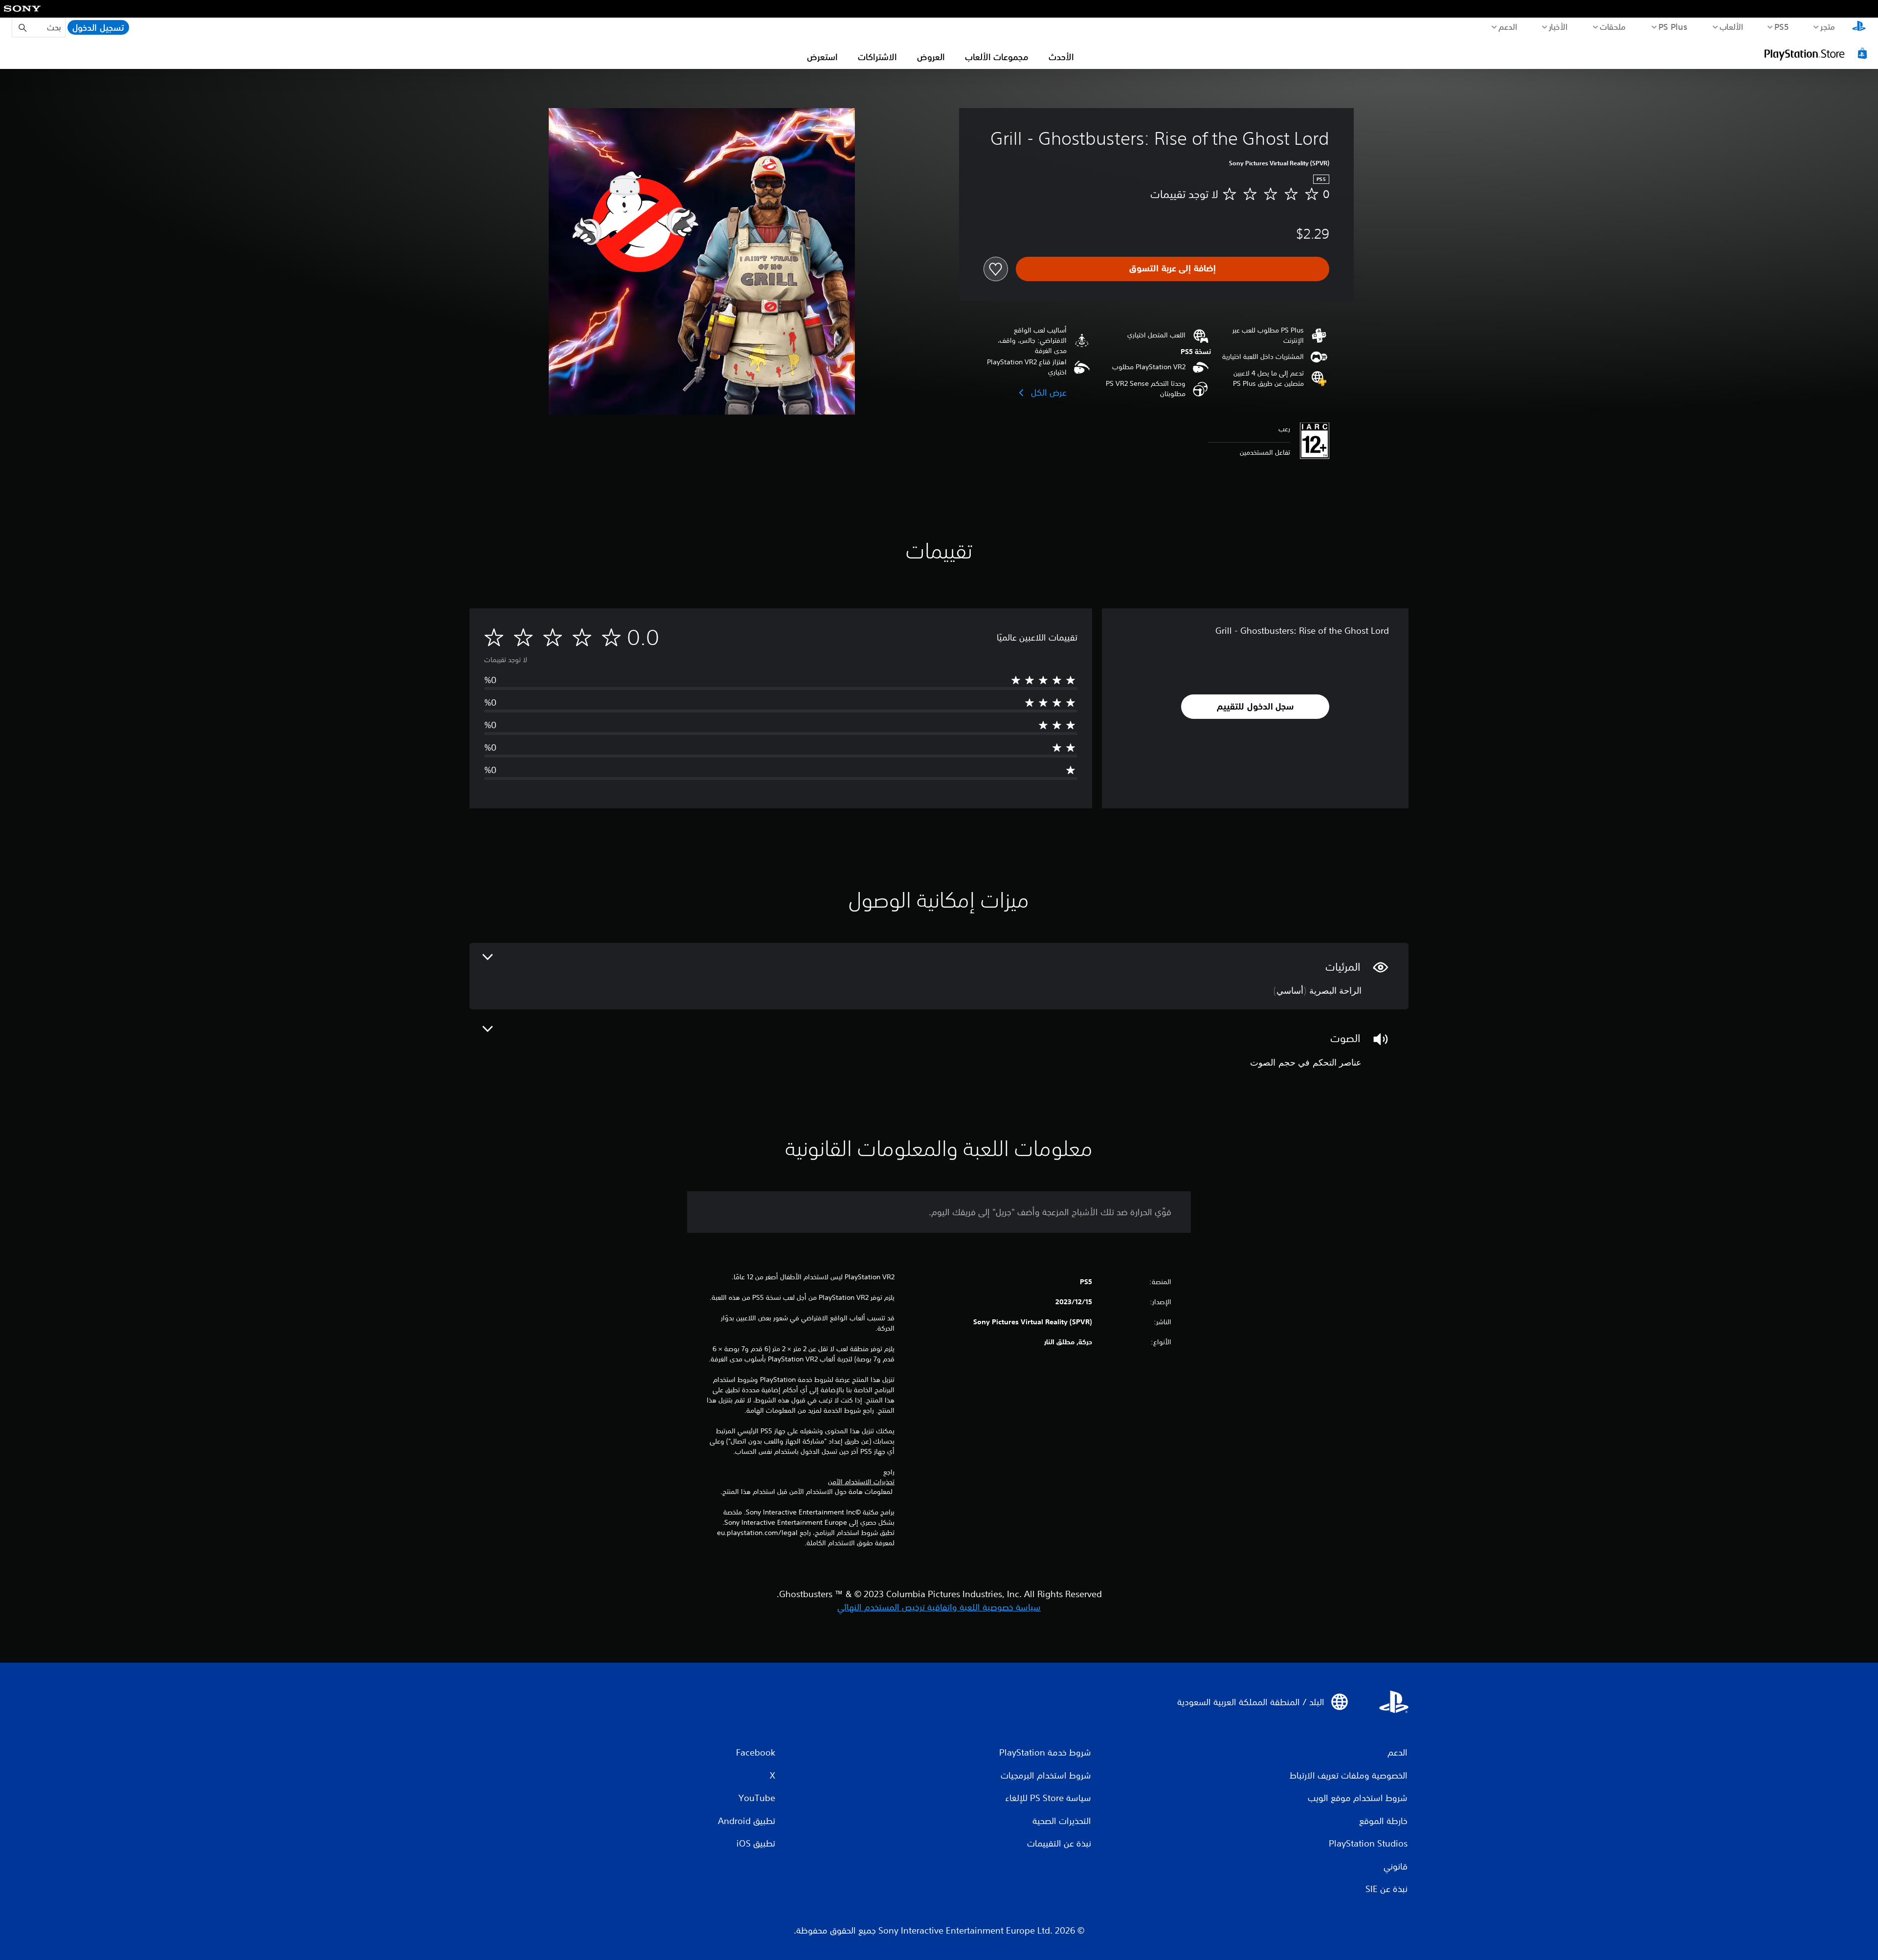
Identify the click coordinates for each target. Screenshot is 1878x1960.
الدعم (1508, 26)
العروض (931, 57)
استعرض (822, 57)
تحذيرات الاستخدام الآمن (861, 1482)
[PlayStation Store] (1817, 53)
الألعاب (1732, 26)
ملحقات (1613, 26)
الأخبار (1558, 26)
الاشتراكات (877, 57)
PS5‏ (1782, 26)
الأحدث (1061, 57)
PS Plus (1673, 26)
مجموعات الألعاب (997, 57)
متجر (1828, 26)
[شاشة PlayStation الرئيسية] (1859, 27)
